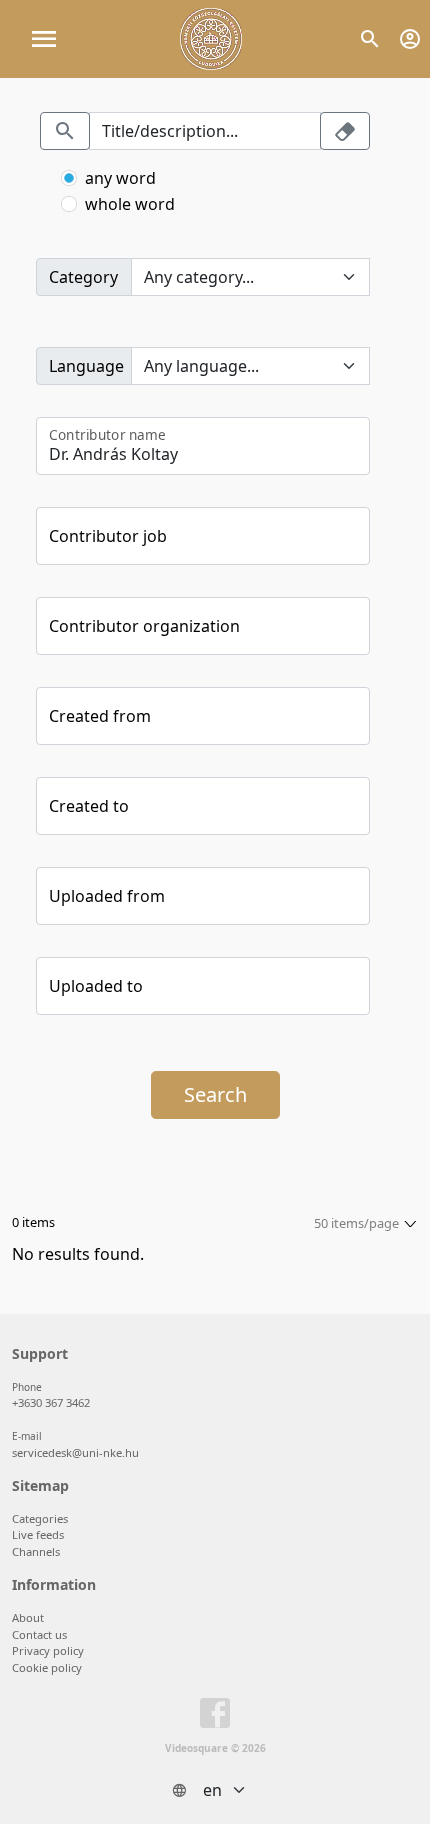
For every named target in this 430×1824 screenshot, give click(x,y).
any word (120, 178)
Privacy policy (48, 1650)
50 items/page (356, 1223)
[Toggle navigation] (44, 39)
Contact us (39, 1634)
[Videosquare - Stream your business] (211, 39)
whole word (130, 204)
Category (83, 277)
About (28, 1617)
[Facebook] (215, 1717)
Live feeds (38, 1534)
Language (86, 366)
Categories (40, 1518)
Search (215, 1094)
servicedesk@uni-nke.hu (75, 1452)
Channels (36, 1551)
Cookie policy (47, 1667)
